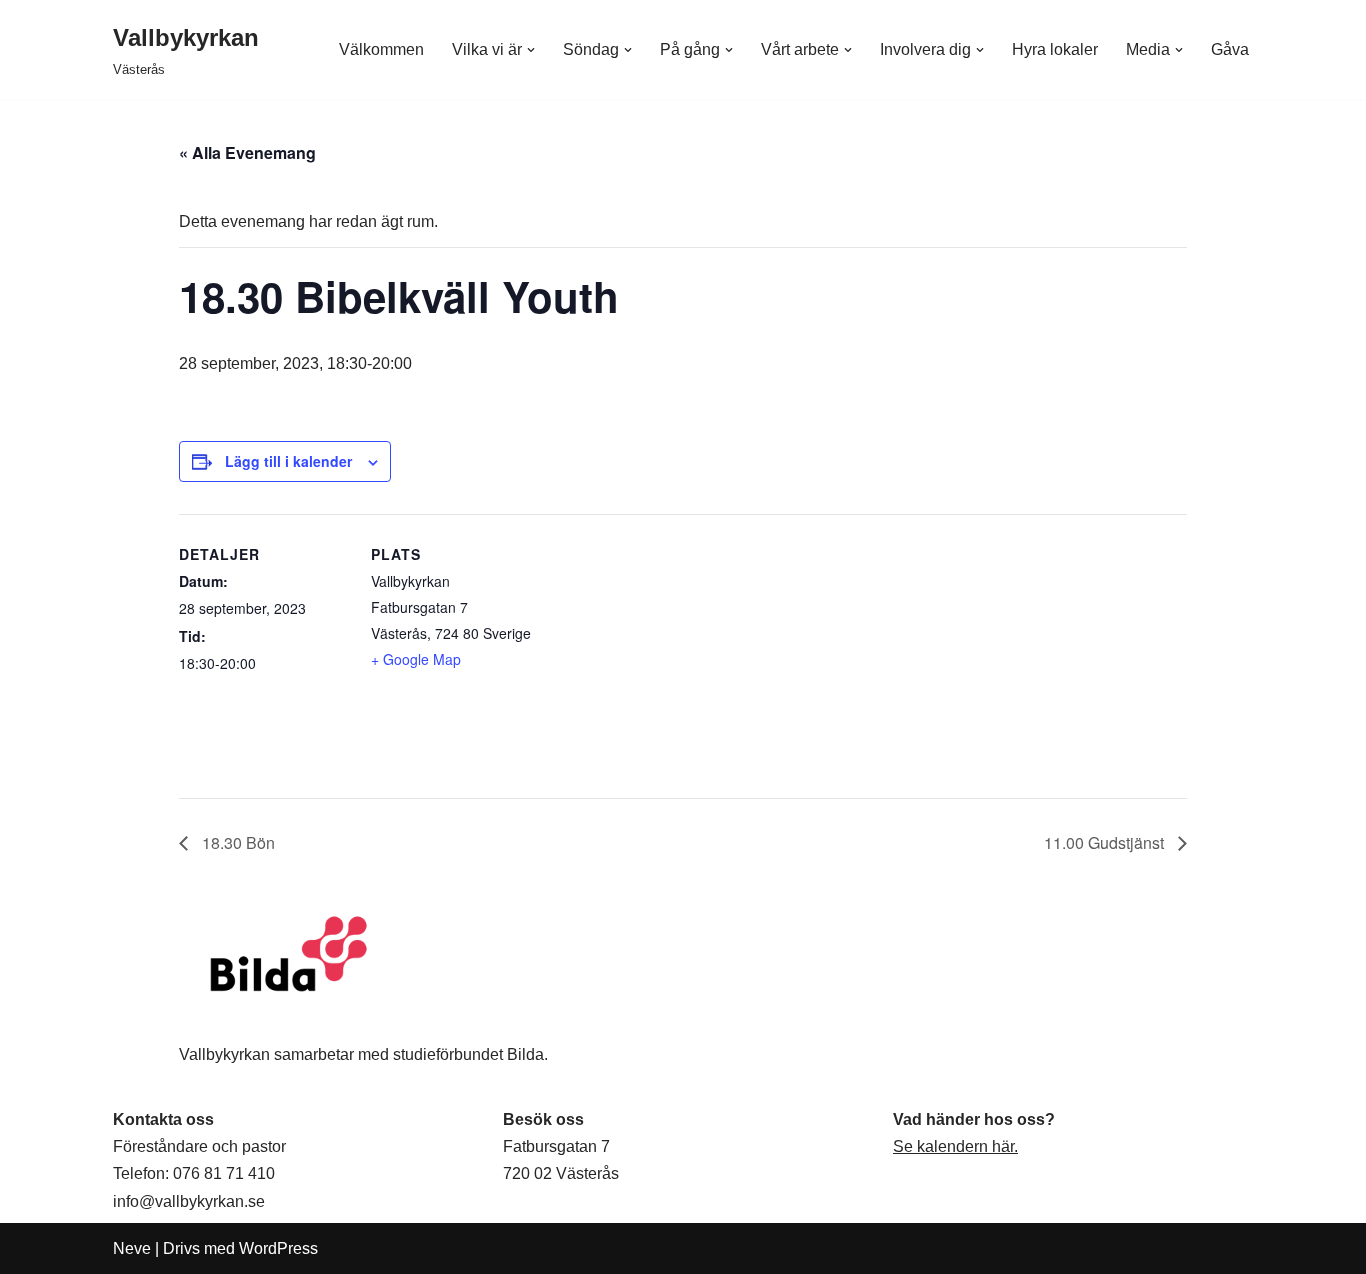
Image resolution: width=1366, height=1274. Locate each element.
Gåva (1230, 49)
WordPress (278, 1248)
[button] (531, 50)
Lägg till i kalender (288, 461)
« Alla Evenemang (247, 152)
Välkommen (381, 49)
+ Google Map (416, 659)
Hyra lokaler (1055, 49)
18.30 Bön (236, 842)
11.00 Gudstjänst (1106, 842)
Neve (132, 1248)
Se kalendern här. (955, 1146)
